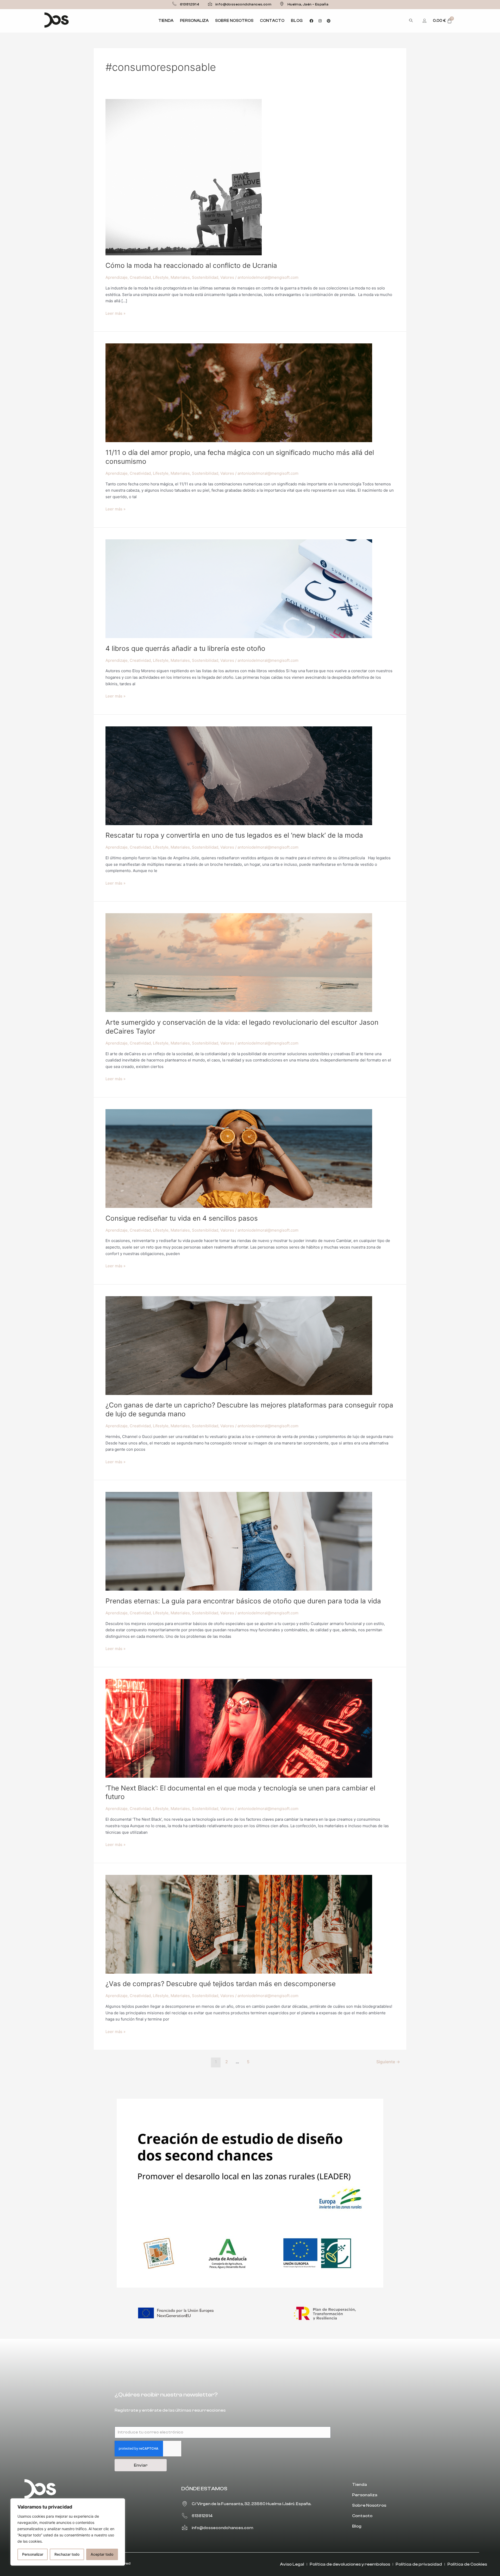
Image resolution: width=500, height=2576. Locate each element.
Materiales (180, 277)
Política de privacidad (419, 2564)
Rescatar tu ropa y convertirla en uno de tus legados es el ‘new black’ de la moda (234, 835)
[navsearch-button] (411, 21)
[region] (68, 2532)
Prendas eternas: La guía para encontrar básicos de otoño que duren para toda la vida (243, 1601)
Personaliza (194, 21)
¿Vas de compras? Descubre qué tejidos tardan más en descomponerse (221, 1984)
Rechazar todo (67, 2554)
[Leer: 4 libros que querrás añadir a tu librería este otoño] (239, 588)
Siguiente (388, 2062)
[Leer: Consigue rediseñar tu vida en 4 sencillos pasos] (239, 1158)
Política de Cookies (467, 2564)
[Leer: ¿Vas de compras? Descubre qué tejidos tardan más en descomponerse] (239, 1924)
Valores (227, 277)
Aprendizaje (117, 277)
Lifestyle (161, 277)
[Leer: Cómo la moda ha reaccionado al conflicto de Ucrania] (184, 177)
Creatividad (140, 277)
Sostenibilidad (205, 277)
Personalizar (33, 2554)
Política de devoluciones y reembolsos (350, 2564)
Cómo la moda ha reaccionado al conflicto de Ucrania (191, 265)
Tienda (166, 21)
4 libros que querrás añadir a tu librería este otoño (185, 648)
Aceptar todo (102, 2554)
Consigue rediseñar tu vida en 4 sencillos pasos (182, 1218)
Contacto (272, 21)
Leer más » (115, 313)
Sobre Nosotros (234, 21)
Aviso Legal (292, 2564)
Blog (297, 21)
